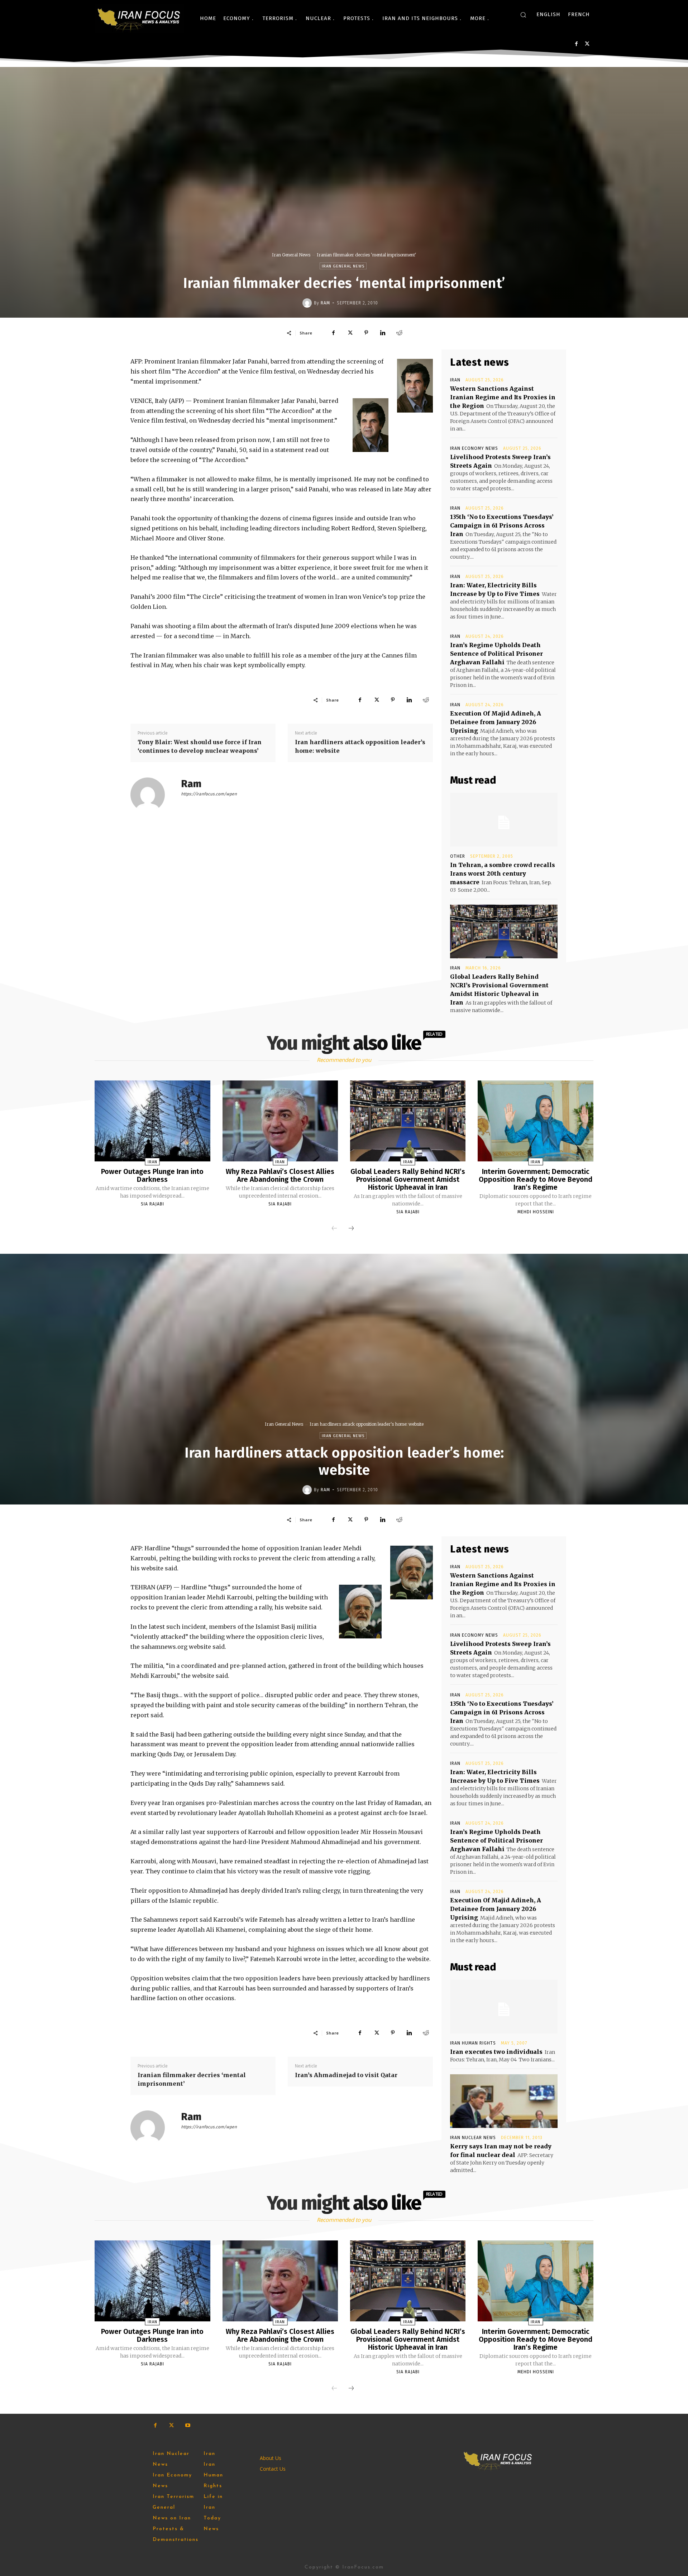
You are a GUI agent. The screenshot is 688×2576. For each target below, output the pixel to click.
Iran (455, 380)
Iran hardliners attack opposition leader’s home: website (360, 746)
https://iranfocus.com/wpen (209, 794)
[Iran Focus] (139, 18)
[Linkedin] (383, 333)
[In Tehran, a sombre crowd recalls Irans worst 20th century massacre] (504, 820)
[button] (523, 15)
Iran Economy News (474, 448)
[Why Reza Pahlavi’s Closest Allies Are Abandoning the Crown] (280, 1121)
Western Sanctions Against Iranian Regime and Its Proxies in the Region (503, 397)
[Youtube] (188, 2425)
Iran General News (291, 255)
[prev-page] (334, 1229)
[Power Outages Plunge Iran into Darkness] (152, 1121)
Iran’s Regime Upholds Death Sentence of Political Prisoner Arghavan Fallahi (496, 654)
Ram (325, 303)
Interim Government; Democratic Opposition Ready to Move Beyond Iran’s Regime (536, 1179)
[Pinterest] (366, 333)
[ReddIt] (399, 333)
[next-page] (351, 1229)
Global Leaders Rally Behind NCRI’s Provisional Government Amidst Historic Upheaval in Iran (408, 1179)
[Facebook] (576, 44)
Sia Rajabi (152, 1204)
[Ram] (308, 303)
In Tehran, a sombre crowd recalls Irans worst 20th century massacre (503, 873)
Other (458, 856)
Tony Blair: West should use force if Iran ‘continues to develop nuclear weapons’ (200, 746)
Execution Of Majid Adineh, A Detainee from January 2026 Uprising (496, 722)
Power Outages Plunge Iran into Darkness (152, 1175)
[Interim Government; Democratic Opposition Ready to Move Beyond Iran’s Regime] (535, 1121)
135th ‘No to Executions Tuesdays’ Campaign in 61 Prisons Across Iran (502, 525)
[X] (587, 44)
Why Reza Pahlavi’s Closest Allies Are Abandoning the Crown (280, 1175)
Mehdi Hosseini (536, 1212)
